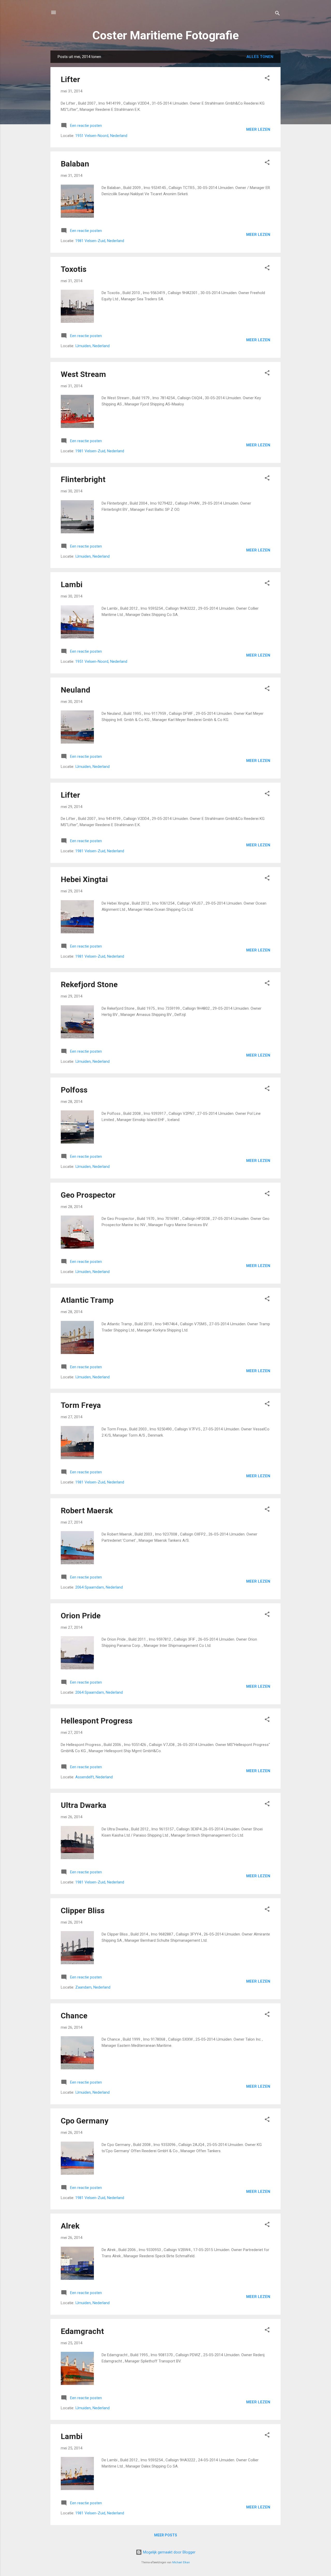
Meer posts (166, 2535)
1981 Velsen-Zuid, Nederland (100, 241)
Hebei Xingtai (84, 879)
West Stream (83, 374)
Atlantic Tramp (87, 1300)
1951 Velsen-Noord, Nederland (101, 136)
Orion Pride (81, 1616)
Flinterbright (83, 479)
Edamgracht (82, 2331)
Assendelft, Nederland (94, 1777)
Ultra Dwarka (84, 1805)
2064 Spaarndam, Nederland (99, 1587)
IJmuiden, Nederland (92, 346)
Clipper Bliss (83, 1911)
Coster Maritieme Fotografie (165, 35)
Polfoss (74, 1090)
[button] (267, 79)
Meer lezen (258, 129)
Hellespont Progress (97, 1721)
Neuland (76, 690)
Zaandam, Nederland (93, 1987)
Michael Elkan (181, 2562)
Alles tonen (260, 57)
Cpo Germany (85, 2121)
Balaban (75, 164)
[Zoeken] (277, 14)
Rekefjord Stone (89, 984)
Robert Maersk (87, 1511)
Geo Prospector (88, 1195)
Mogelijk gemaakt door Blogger (169, 2552)
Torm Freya (81, 1405)
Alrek (70, 2226)
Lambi (72, 584)
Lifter (70, 79)
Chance (74, 2016)
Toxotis (74, 269)
